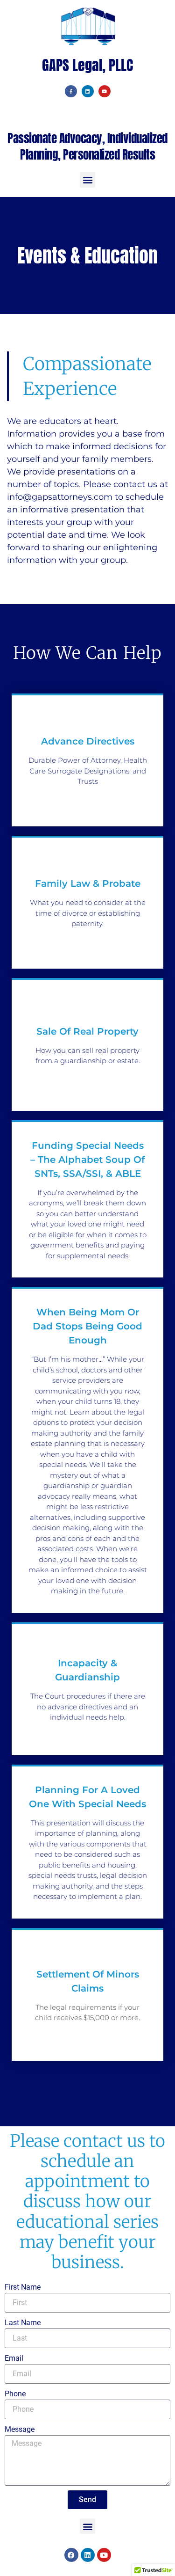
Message (20, 2429)
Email (14, 2358)
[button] (87, 180)
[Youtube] (105, 91)
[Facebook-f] (71, 91)
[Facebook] (71, 2555)
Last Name (23, 2323)
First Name (23, 2287)
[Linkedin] (88, 91)
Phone (15, 2394)
